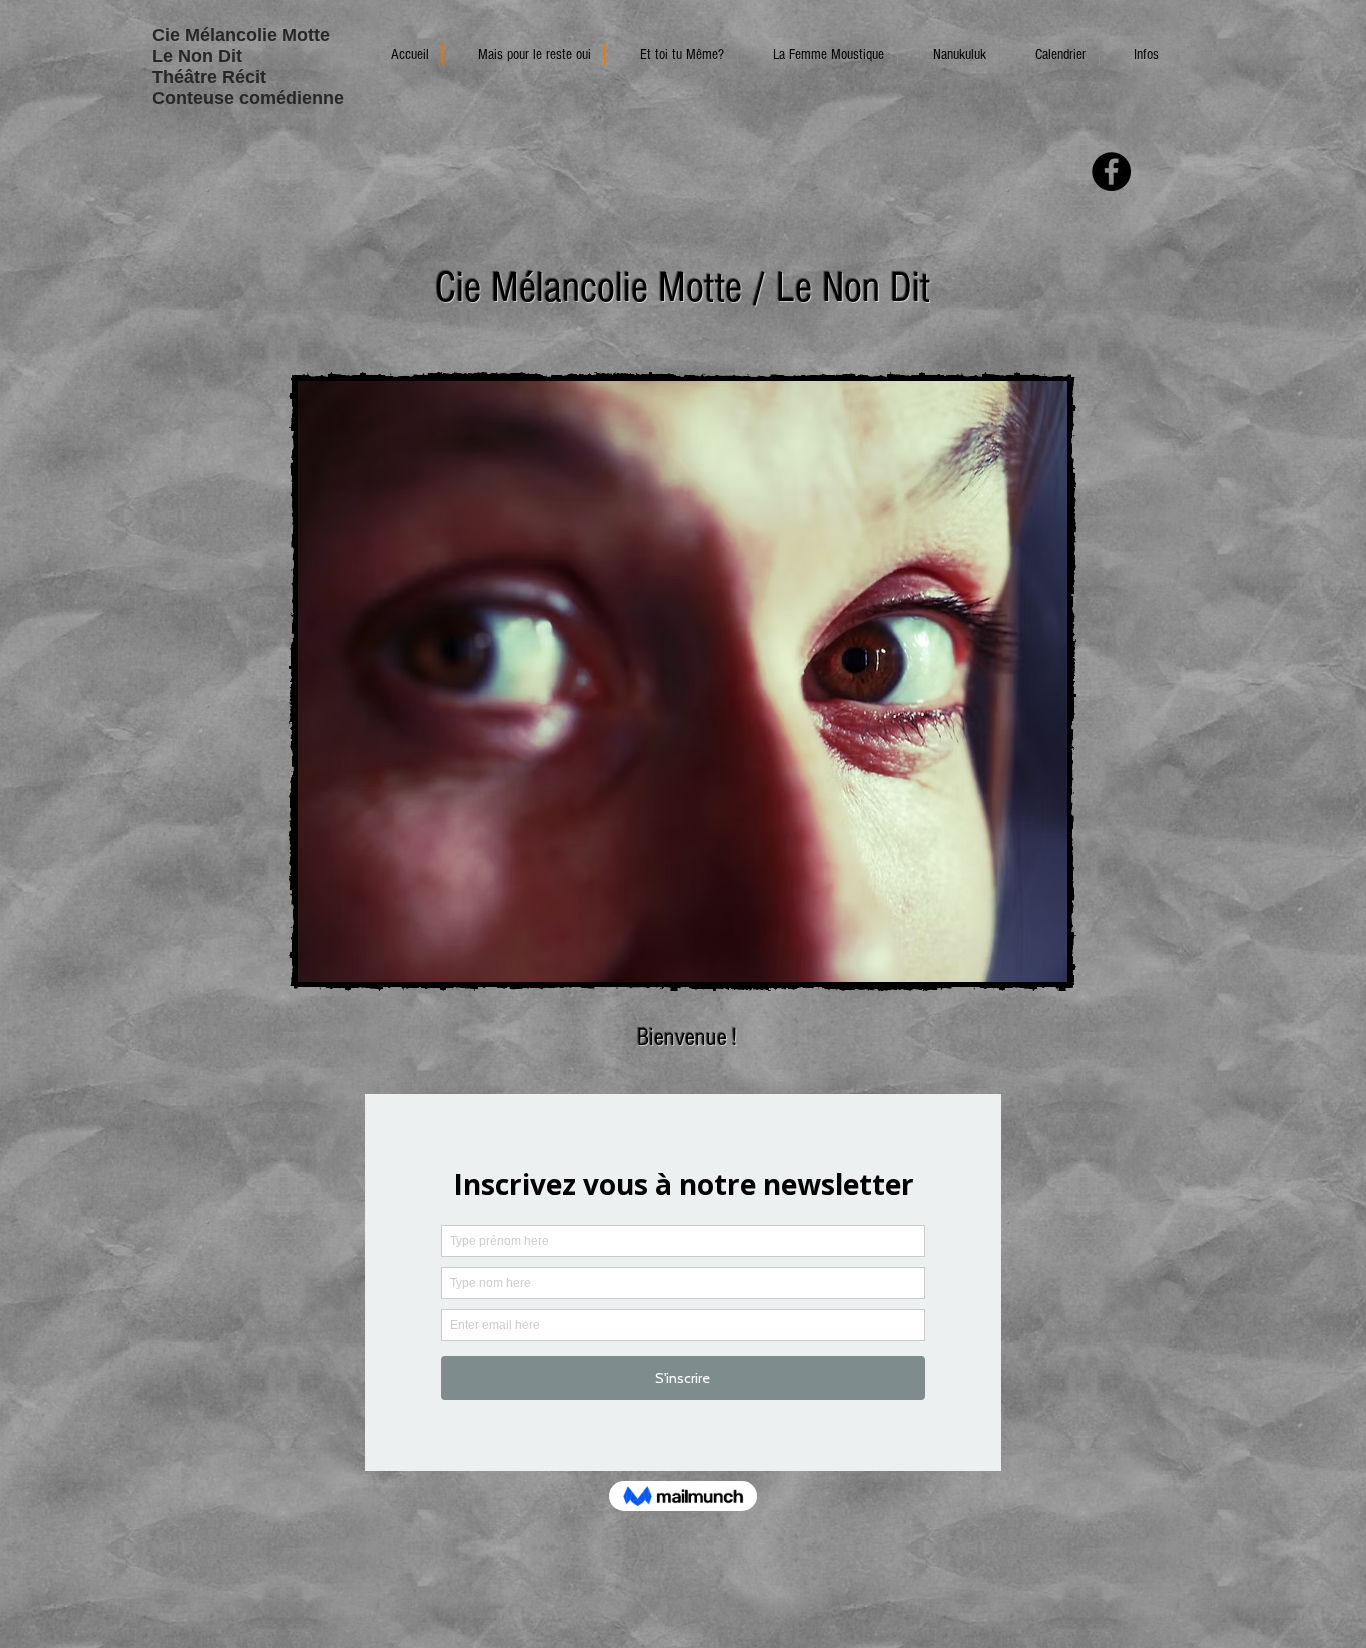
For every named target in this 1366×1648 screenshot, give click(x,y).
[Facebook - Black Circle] (1111, 171)
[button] (1136, 55)
